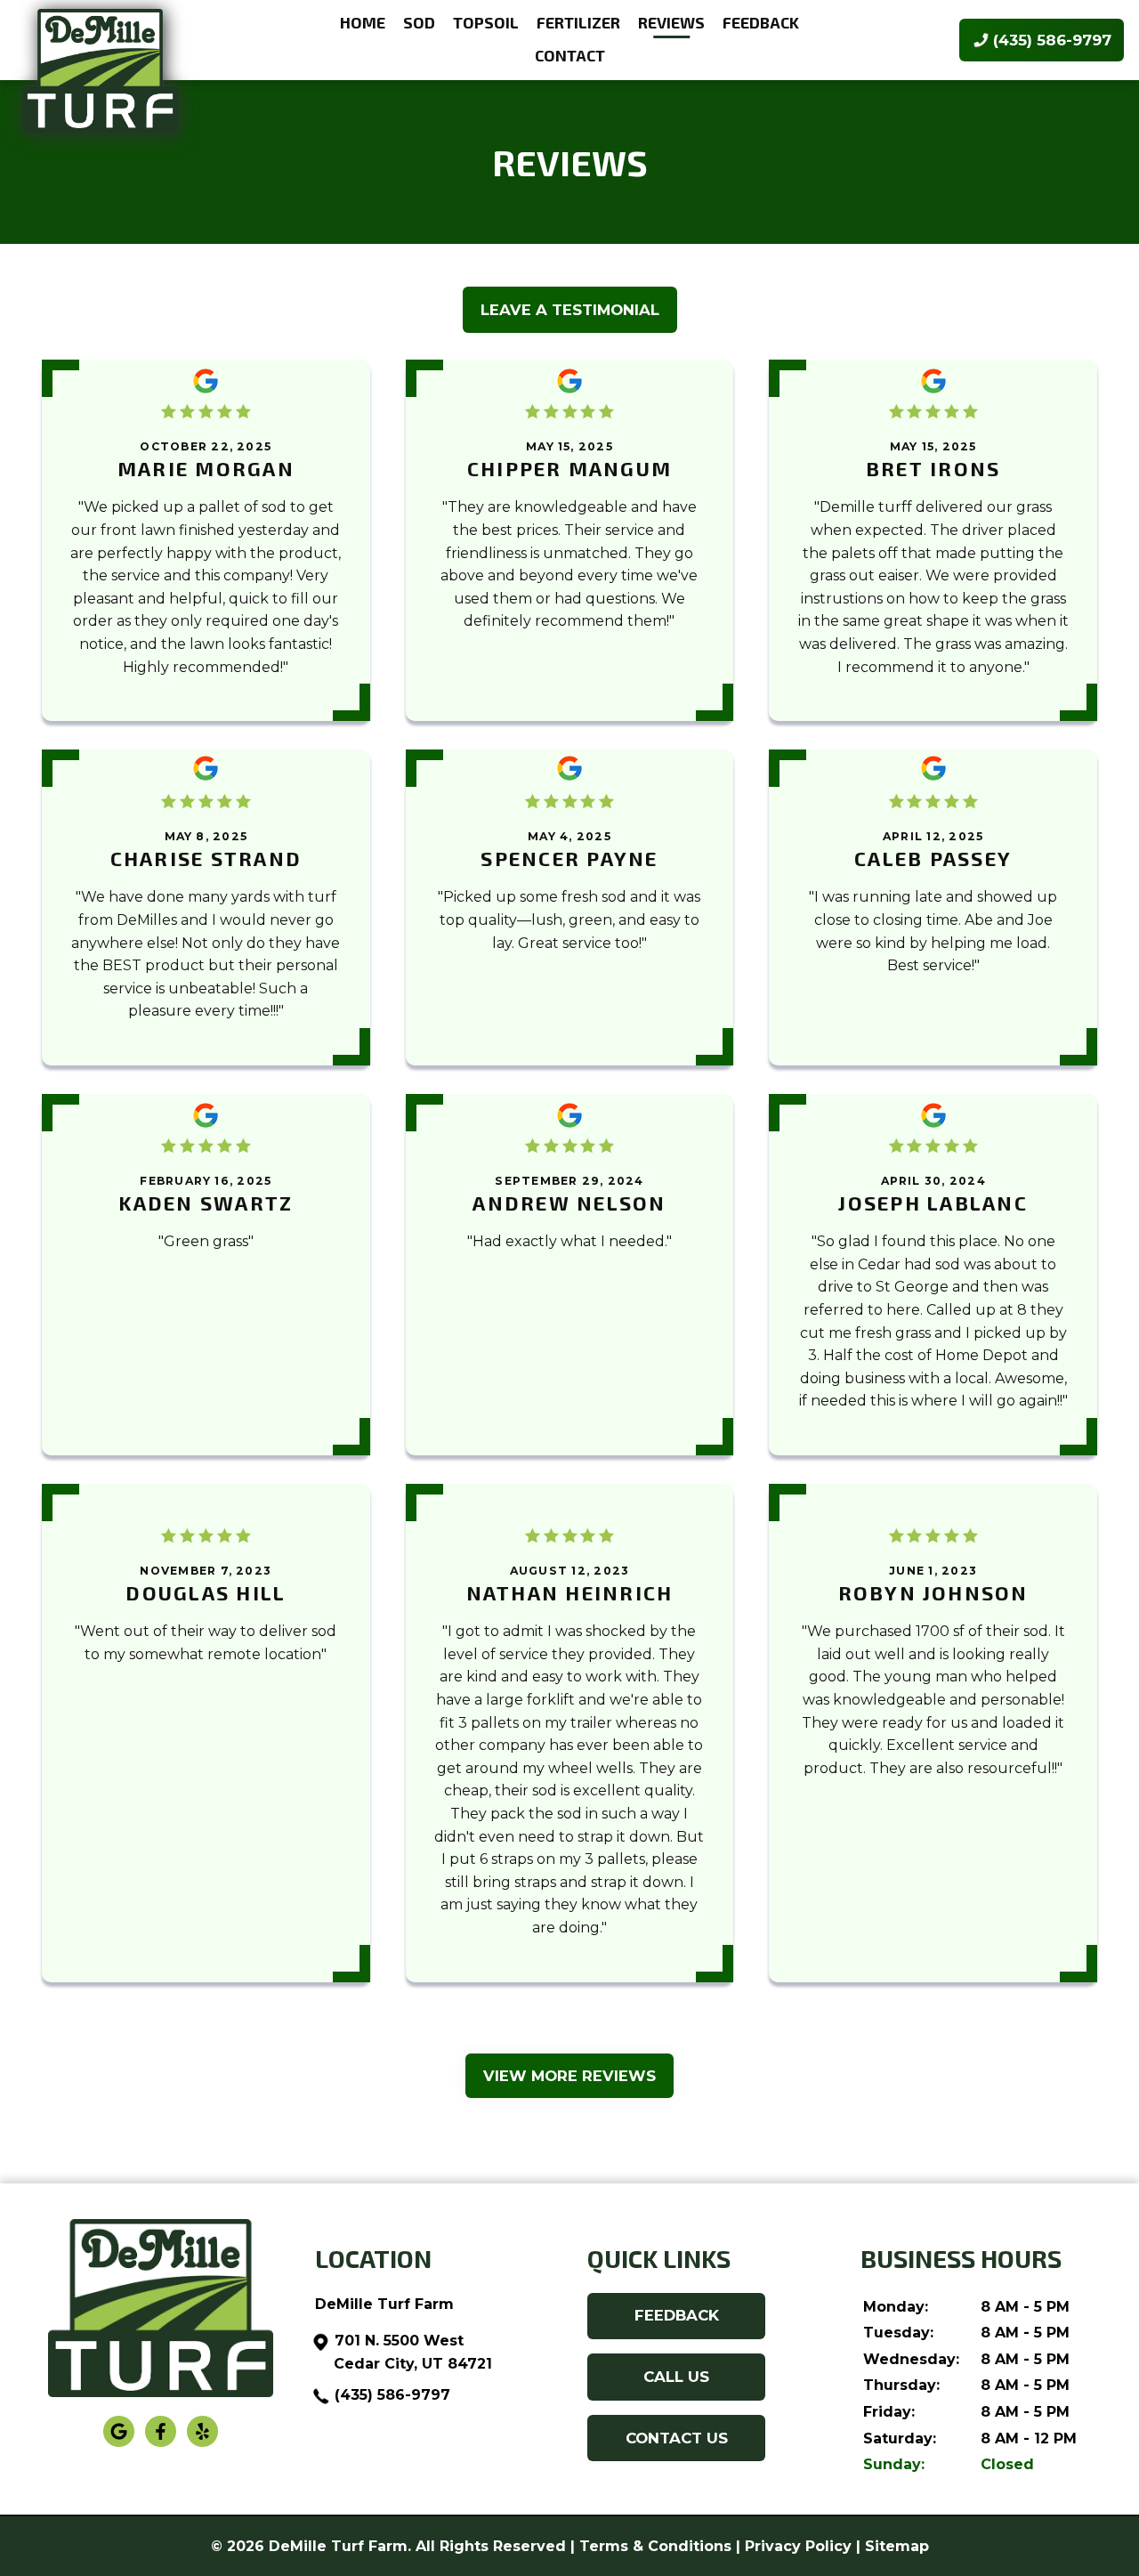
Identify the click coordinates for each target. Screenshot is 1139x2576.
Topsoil (486, 22)
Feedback (761, 22)
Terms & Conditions (655, 2546)
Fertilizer (578, 22)
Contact (570, 55)
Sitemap (897, 2546)
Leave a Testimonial (570, 310)
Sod (419, 22)
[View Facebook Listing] (161, 2443)
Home (363, 22)
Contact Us (677, 2438)
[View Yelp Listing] (202, 2443)
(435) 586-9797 (392, 2395)
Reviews (671, 22)
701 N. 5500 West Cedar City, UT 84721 (413, 2352)
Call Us (676, 2377)
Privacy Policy (798, 2546)
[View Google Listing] (119, 2443)
